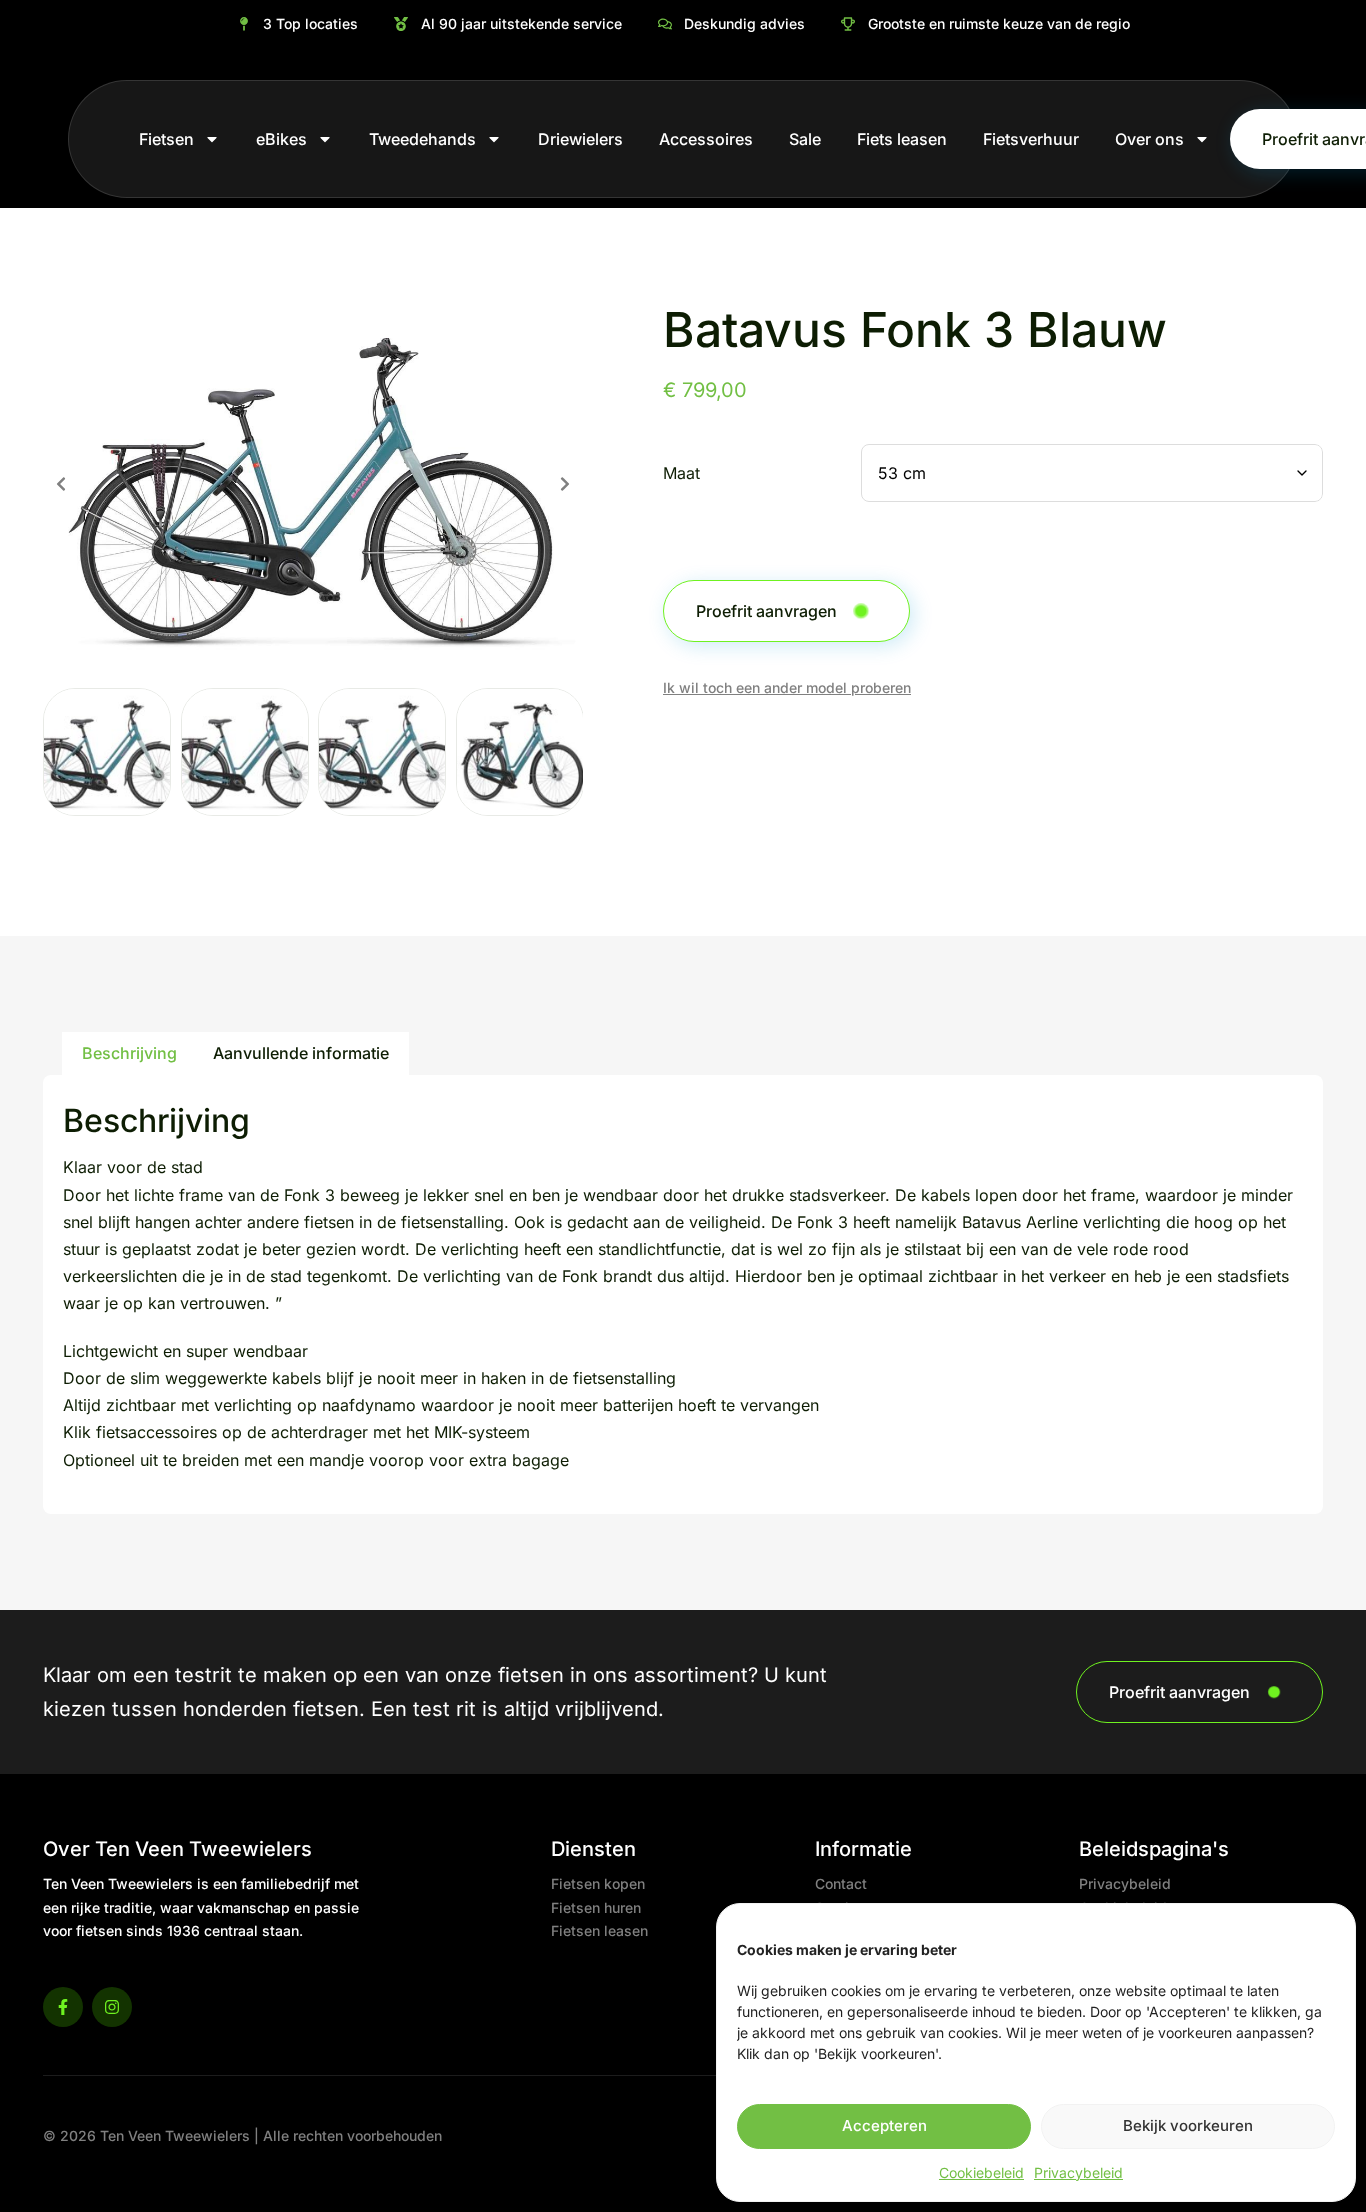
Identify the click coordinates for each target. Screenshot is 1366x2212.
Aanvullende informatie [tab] (301, 1053)
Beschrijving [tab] (129, 1053)
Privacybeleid (1078, 2172)
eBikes (281, 139)
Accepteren (884, 2125)
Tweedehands (422, 139)
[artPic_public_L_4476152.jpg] (313, 484)
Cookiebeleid (981, 2172)
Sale (805, 139)
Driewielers (580, 139)
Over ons (1149, 139)
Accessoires (706, 139)
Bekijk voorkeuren (1188, 2125)
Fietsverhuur (1031, 139)
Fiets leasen (902, 139)
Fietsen (166, 139)
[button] (61, 484)
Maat (681, 474)
